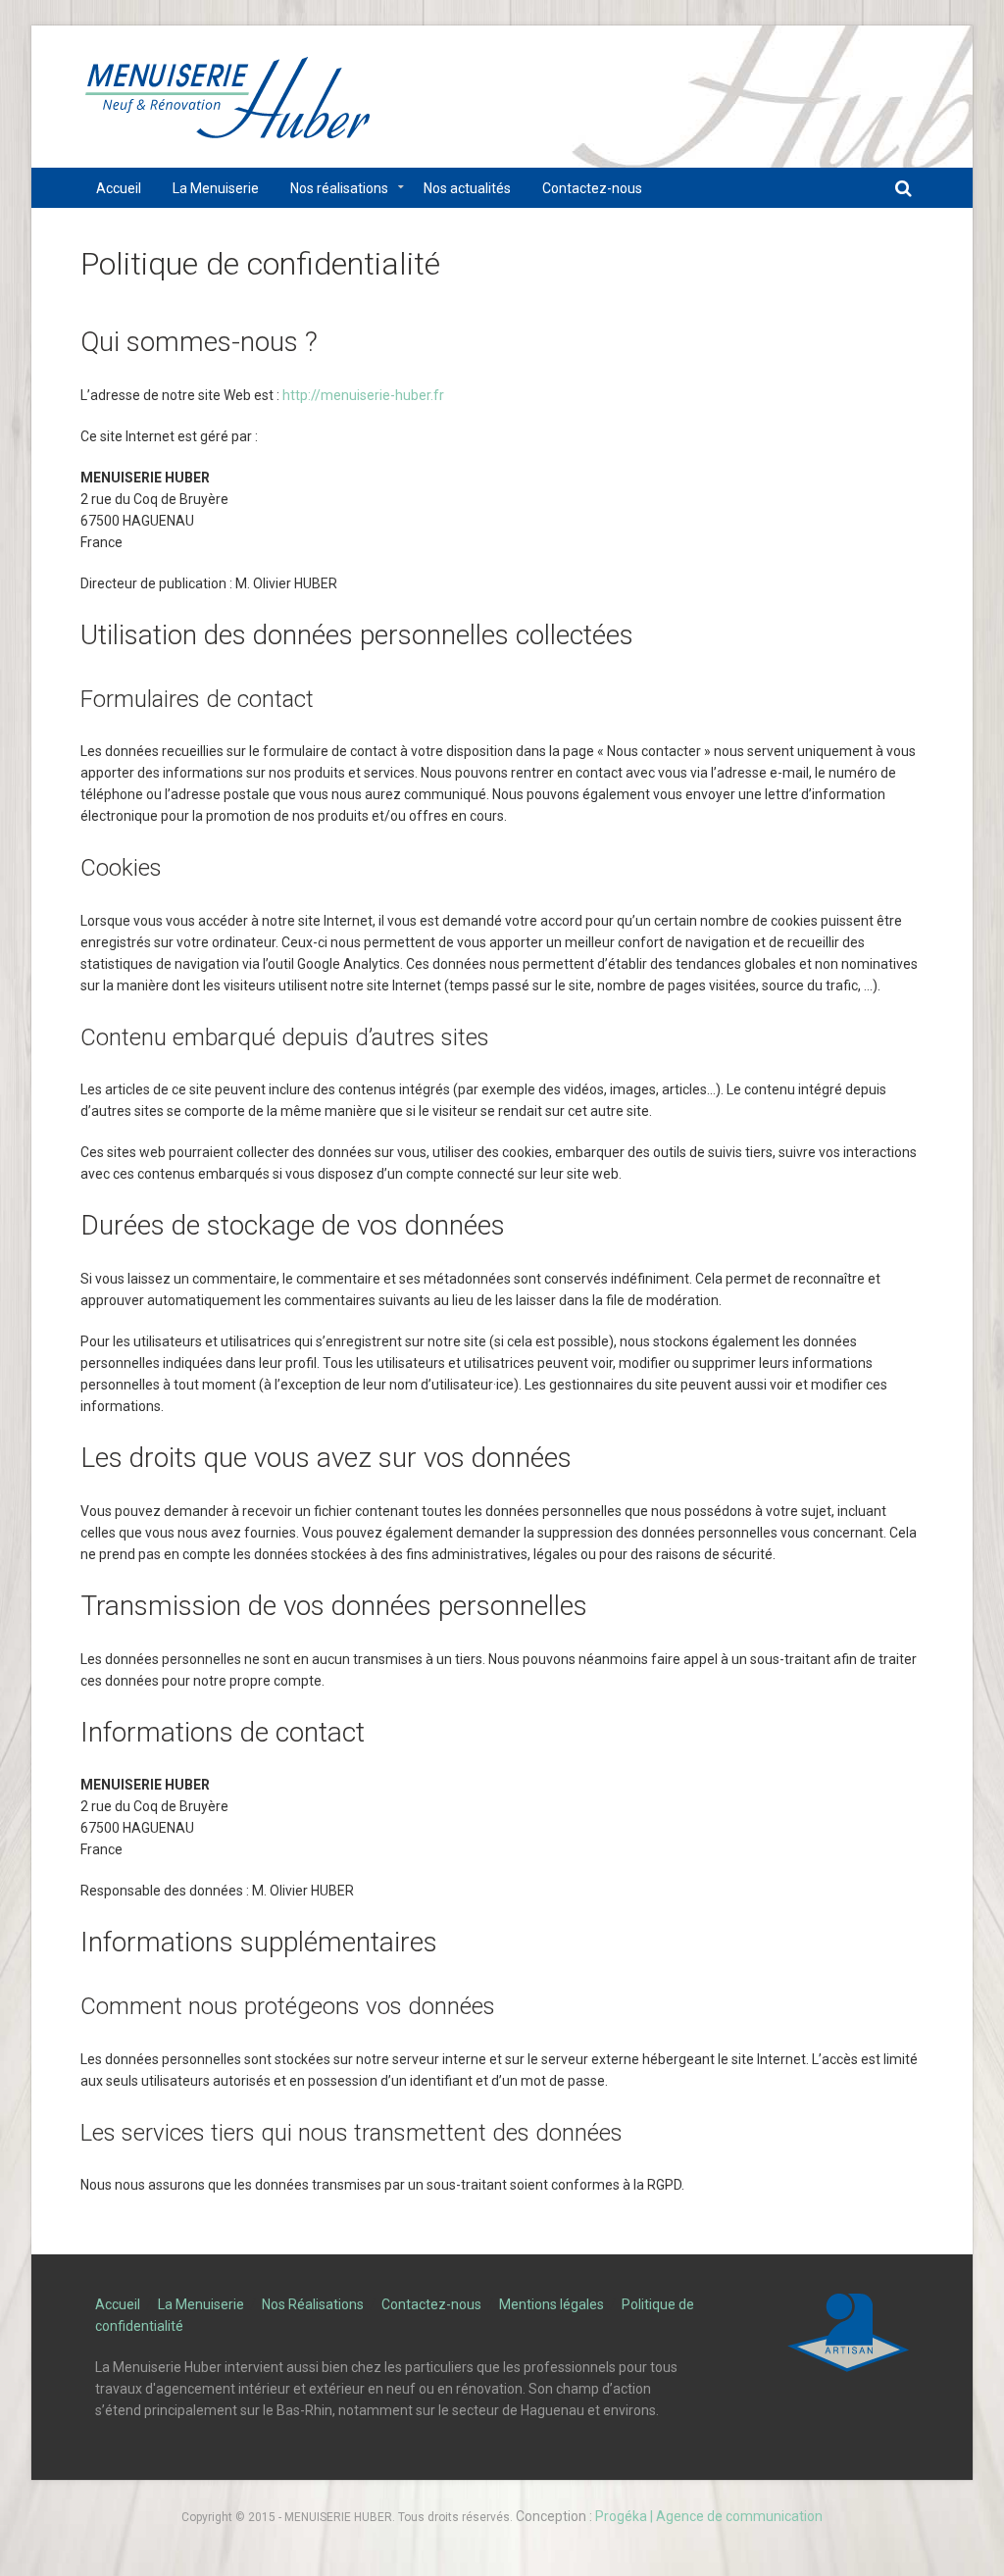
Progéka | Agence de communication (709, 2516)
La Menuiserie (201, 2304)
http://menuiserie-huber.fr (363, 395)
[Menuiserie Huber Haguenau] (227, 106)
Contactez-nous (431, 2304)
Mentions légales (552, 2304)
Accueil (118, 2304)
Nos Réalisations (313, 2304)
